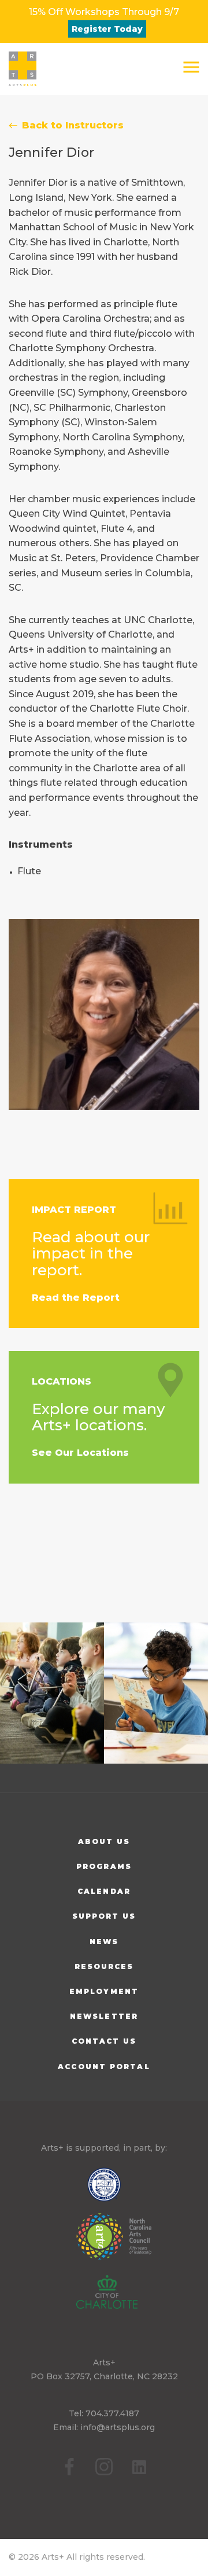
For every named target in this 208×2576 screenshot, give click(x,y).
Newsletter (104, 2016)
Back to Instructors (73, 125)
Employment (104, 1991)
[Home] (23, 69)
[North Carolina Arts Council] (104, 2244)
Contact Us (104, 2041)
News (104, 1942)
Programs (104, 1866)
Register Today (107, 29)
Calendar (104, 1891)
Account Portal (104, 2067)
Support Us (104, 1916)
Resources (104, 1966)
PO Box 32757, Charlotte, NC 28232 (104, 2376)
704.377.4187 (112, 2413)
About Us (104, 1841)
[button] (191, 67)
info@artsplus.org (118, 2427)
